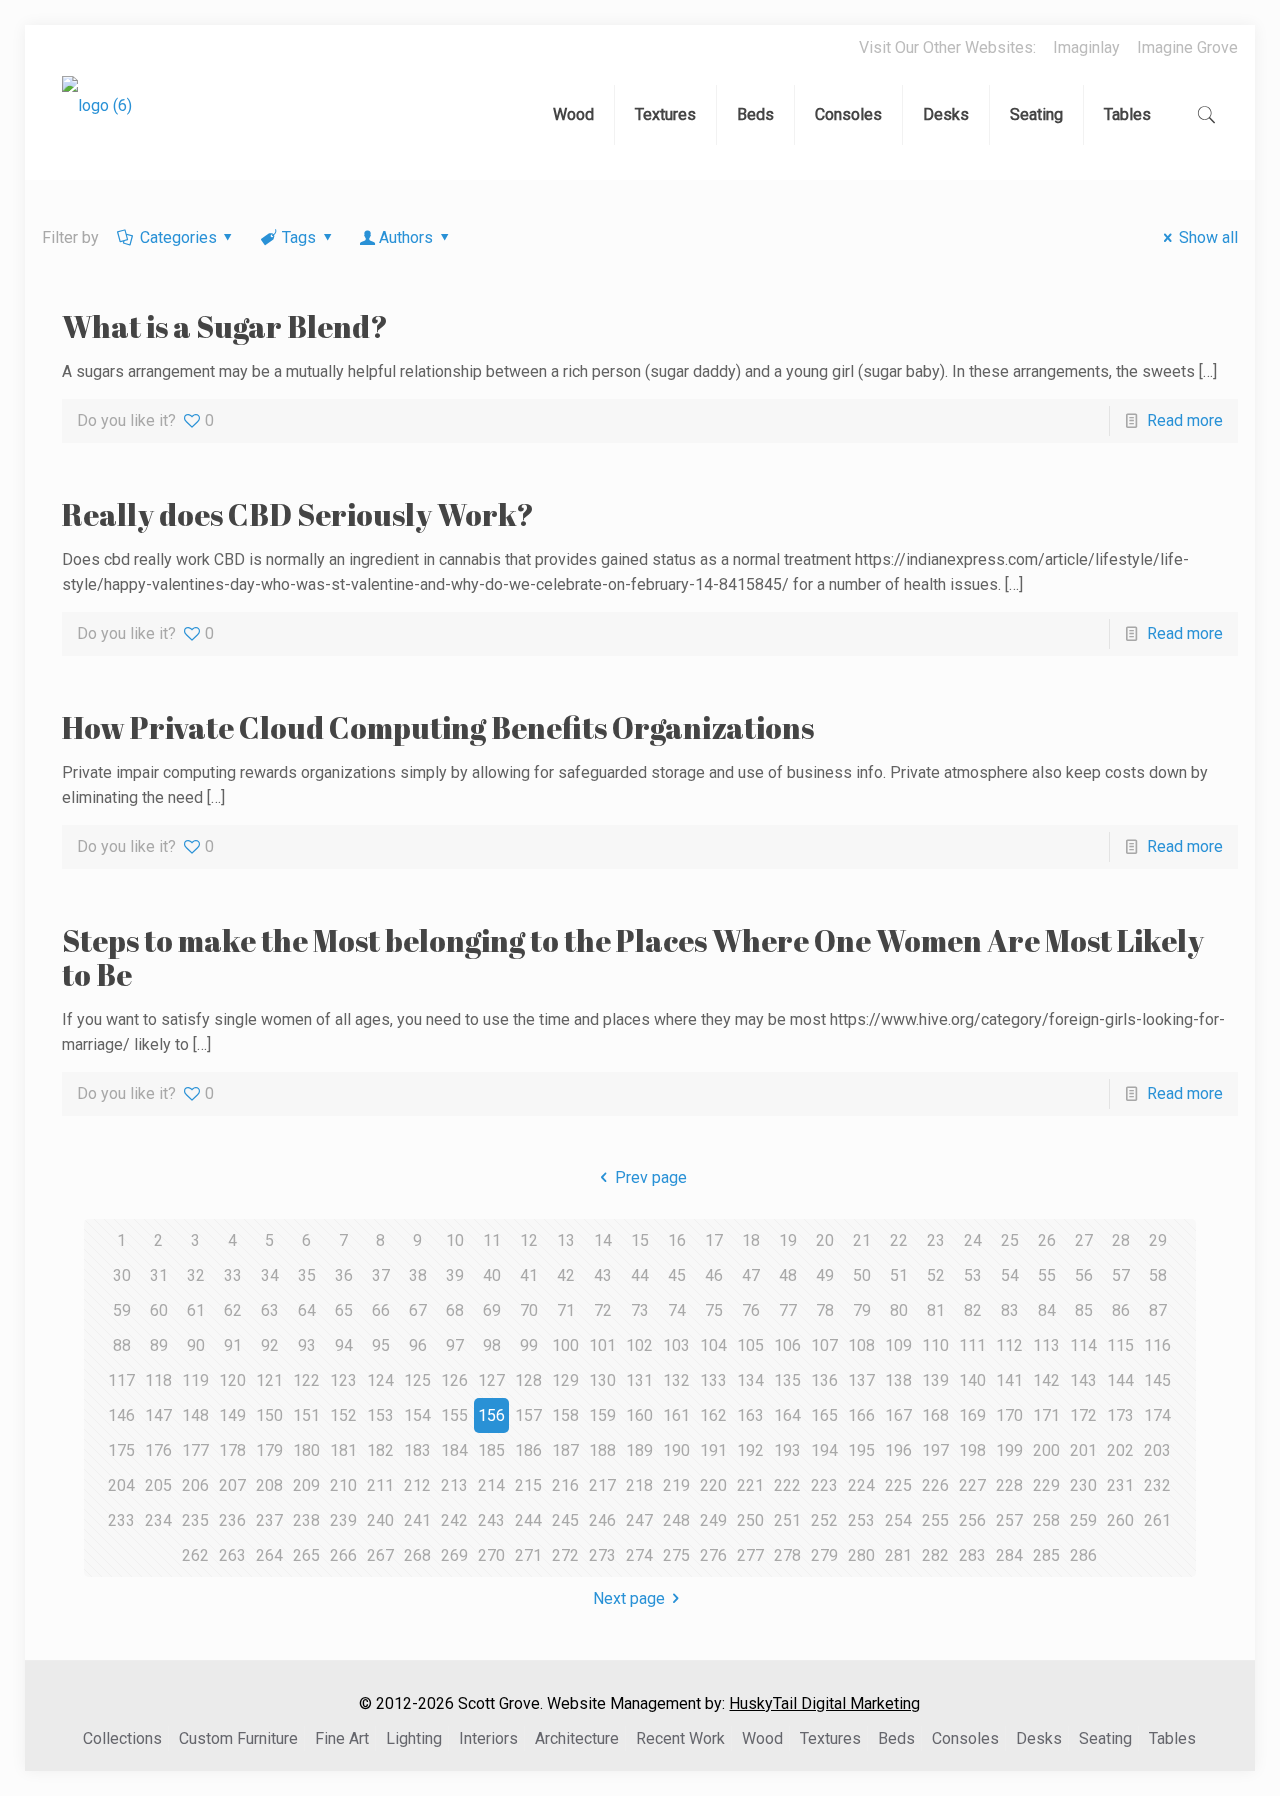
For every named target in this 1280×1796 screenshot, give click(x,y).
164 (787, 1415)
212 (417, 1485)
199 (1009, 1450)
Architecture (577, 1738)
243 (491, 1520)
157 (528, 1415)
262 (195, 1555)
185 (491, 1450)
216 (565, 1485)
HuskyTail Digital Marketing (824, 1703)
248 (676, 1520)
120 (232, 1380)
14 (603, 1240)
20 (825, 1240)
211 (380, 1485)
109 (898, 1345)
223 (824, 1485)
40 (492, 1275)
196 (898, 1450)
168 (935, 1415)
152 (343, 1415)
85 (1084, 1310)
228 (1009, 1485)
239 (343, 1520)
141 (1009, 1380)
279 (824, 1555)
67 (418, 1310)
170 (1009, 1415)
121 (269, 1380)
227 (972, 1485)
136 (824, 1380)
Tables (1172, 1738)
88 (122, 1345)
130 (602, 1380)
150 (269, 1415)
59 (122, 1310)
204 (121, 1485)
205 (158, 1485)
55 (1047, 1275)
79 (862, 1310)
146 (121, 1415)
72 (603, 1310)
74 (677, 1310)
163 (750, 1415)
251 (787, 1520)
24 (973, 1240)
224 (861, 1485)
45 (677, 1275)
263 (232, 1555)
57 (1121, 1275)
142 (1046, 1380)
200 (1046, 1450)
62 (233, 1310)
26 (1047, 1240)
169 (972, 1415)
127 (491, 1380)
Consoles (965, 1738)
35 (307, 1275)
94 (344, 1345)
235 (195, 1520)
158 (565, 1415)
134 (750, 1380)
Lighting (414, 1738)
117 (121, 1380)
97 (455, 1345)
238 (306, 1520)
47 (751, 1275)
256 (972, 1520)
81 (936, 1310)
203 (1157, 1450)
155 (454, 1415)
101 (602, 1345)
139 (935, 1380)
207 (232, 1485)
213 (454, 1485)
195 (861, 1450)
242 (454, 1520)
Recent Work (680, 1738)
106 (787, 1345)
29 (1158, 1240)
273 (602, 1555)
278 (787, 1555)
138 (898, 1380)
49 (825, 1275)
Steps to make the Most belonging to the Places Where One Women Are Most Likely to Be (633, 957)
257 (1009, 1520)
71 (566, 1310)
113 (1046, 1345)
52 (936, 1275)
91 (233, 1345)
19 (788, 1240)
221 (750, 1485)
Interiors (488, 1738)
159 (602, 1415)
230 (1083, 1485)
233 (121, 1520)
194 (824, 1450)
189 (639, 1450)
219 (676, 1485)
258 (1046, 1520)
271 (528, 1555)
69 (492, 1310)
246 (602, 1520)
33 (233, 1275)
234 (158, 1520)
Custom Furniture (238, 1738)
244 (528, 1520)
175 (121, 1450)
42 (566, 1275)
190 (676, 1450)
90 (196, 1345)
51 (899, 1275)
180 (306, 1450)
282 (935, 1555)
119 (195, 1380)
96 (418, 1345)
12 (529, 1240)
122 (306, 1380)
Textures (830, 1738)
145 (1157, 1380)
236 (232, 1520)
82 (973, 1310)
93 (307, 1345)
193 (787, 1450)
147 (158, 1415)
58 (1158, 1275)
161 (676, 1415)
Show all (1208, 237)
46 (714, 1275)
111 (972, 1345)
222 (787, 1485)
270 (491, 1555)
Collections (122, 1738)
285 (1046, 1555)
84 (1047, 1310)
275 (676, 1555)
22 (899, 1240)
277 (750, 1555)
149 (232, 1415)
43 (603, 1275)
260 (1120, 1520)
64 (307, 1310)
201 (1083, 1450)
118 (158, 1380)
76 (751, 1310)
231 (1120, 1485)
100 (565, 1345)
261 (1157, 1520)
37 (381, 1275)
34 (270, 1275)
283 (972, 1555)
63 (270, 1310)
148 (195, 1415)
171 (1046, 1415)
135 (787, 1380)
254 (898, 1520)
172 (1083, 1415)
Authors (406, 237)
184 (454, 1450)
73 (640, 1310)
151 (306, 1415)
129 (565, 1380)
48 (788, 1275)
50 (862, 1275)
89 (159, 1345)
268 (417, 1555)
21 (862, 1240)
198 (972, 1450)
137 (861, 1380)
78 (825, 1310)
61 (196, 1310)
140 (972, 1380)
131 (639, 1380)
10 (455, 1240)
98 (492, 1345)
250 (750, 1520)
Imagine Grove (1187, 47)
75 (714, 1310)
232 (1157, 1485)
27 (1084, 1240)
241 (417, 1520)
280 (861, 1555)
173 (1120, 1415)
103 (676, 1345)
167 (898, 1415)
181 (343, 1450)
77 (788, 1310)
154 (417, 1415)
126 (454, 1380)
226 (935, 1485)
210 (343, 1485)
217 (602, 1485)
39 (455, 1275)
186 (528, 1450)
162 (713, 1415)
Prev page (651, 1177)
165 (824, 1415)
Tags (299, 237)
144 (1120, 1380)
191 (713, 1450)
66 (381, 1310)
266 (343, 1555)
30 (122, 1275)
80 (899, 1310)
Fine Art (342, 1738)
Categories (178, 237)
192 (750, 1450)
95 (381, 1345)
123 (343, 1380)
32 (196, 1275)
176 (158, 1450)
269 (454, 1555)
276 (713, 1555)
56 (1084, 1275)
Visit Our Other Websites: (947, 47)
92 (270, 1345)
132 (676, 1380)
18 (751, 1240)
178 (232, 1450)
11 (492, 1240)
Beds (896, 1738)
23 (936, 1240)
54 (1010, 1275)
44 (640, 1275)
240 (380, 1520)
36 (344, 1275)
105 (750, 1345)
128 (528, 1380)
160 (639, 1415)
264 (269, 1555)
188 (602, 1450)
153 (380, 1415)
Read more (1185, 420)
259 (1083, 1520)
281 (898, 1555)
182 (380, 1450)
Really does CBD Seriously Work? (298, 514)
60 (159, 1310)
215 (528, 1485)
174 (1157, 1415)
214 (491, 1485)
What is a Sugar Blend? (225, 326)
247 (639, 1520)
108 (861, 1345)
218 (639, 1485)
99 (529, 1345)
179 (269, 1450)
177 (195, 1450)
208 (269, 1485)
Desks (1039, 1738)
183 (417, 1450)
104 (713, 1345)
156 (491, 1415)
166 (861, 1415)
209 (306, 1485)
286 (1083, 1555)
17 (714, 1240)
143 (1083, 1380)
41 (529, 1275)
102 (639, 1345)
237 (269, 1520)
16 (677, 1240)
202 (1120, 1450)
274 (639, 1555)
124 (380, 1380)
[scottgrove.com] (97, 120)
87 (1158, 1310)
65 (344, 1310)
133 (713, 1380)
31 (159, 1275)
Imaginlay (1086, 47)
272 (565, 1555)
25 (1010, 1240)
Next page (629, 1598)
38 (418, 1275)
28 (1121, 1240)
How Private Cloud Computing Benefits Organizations (438, 727)
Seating (1105, 1738)
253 (861, 1520)
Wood (762, 1738)
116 (1157, 1345)
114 (1083, 1345)
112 (1009, 1345)
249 (713, 1520)
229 (1046, 1485)
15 (640, 1240)
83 (1010, 1310)
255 (935, 1520)
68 (455, 1310)
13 (566, 1240)
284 (1009, 1555)
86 (1121, 1310)
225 (898, 1485)
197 (935, 1450)
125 (417, 1380)
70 (529, 1310)
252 (824, 1520)
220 (713, 1485)
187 (565, 1450)
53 (973, 1275)
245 (565, 1520)
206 (195, 1485)
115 (1120, 1345)
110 (935, 1345)
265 (306, 1555)
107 (824, 1345)
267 (380, 1555)
